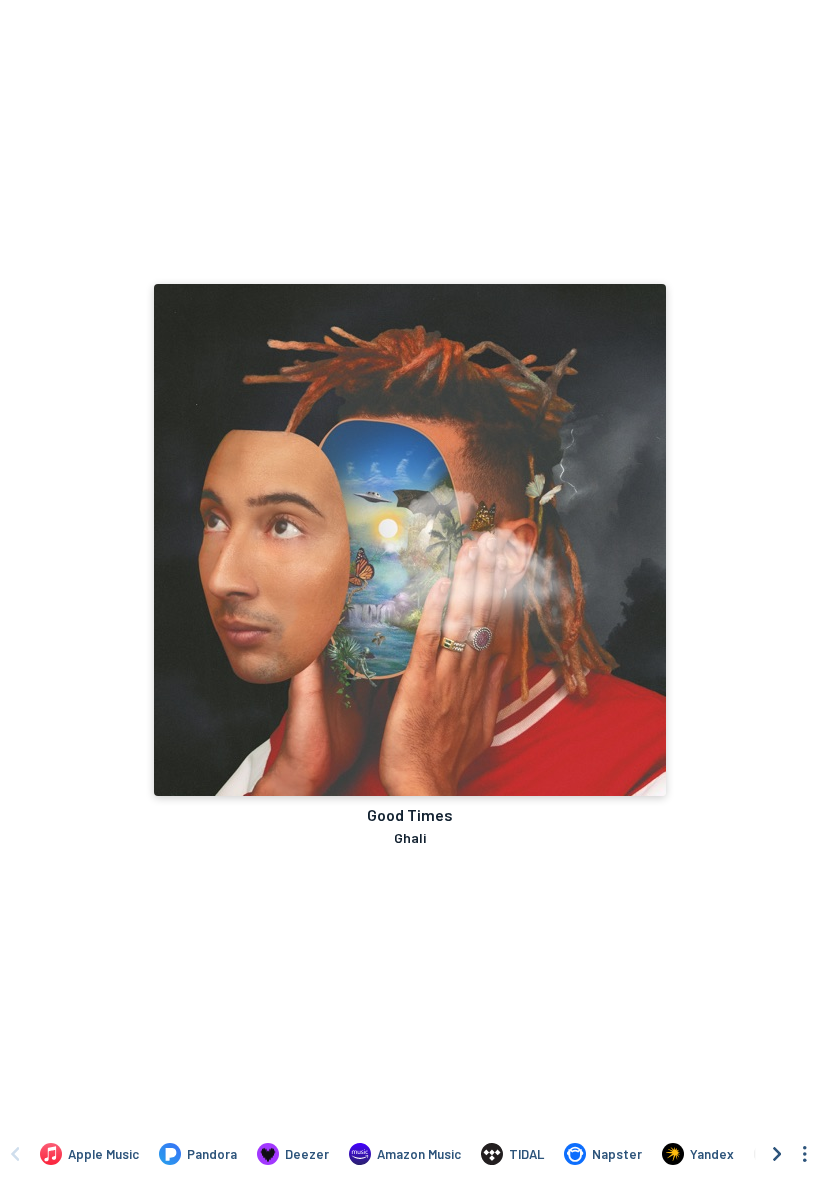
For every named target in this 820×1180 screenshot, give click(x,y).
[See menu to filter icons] (805, 1154)
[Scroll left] (15, 1154)
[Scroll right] (777, 1154)
